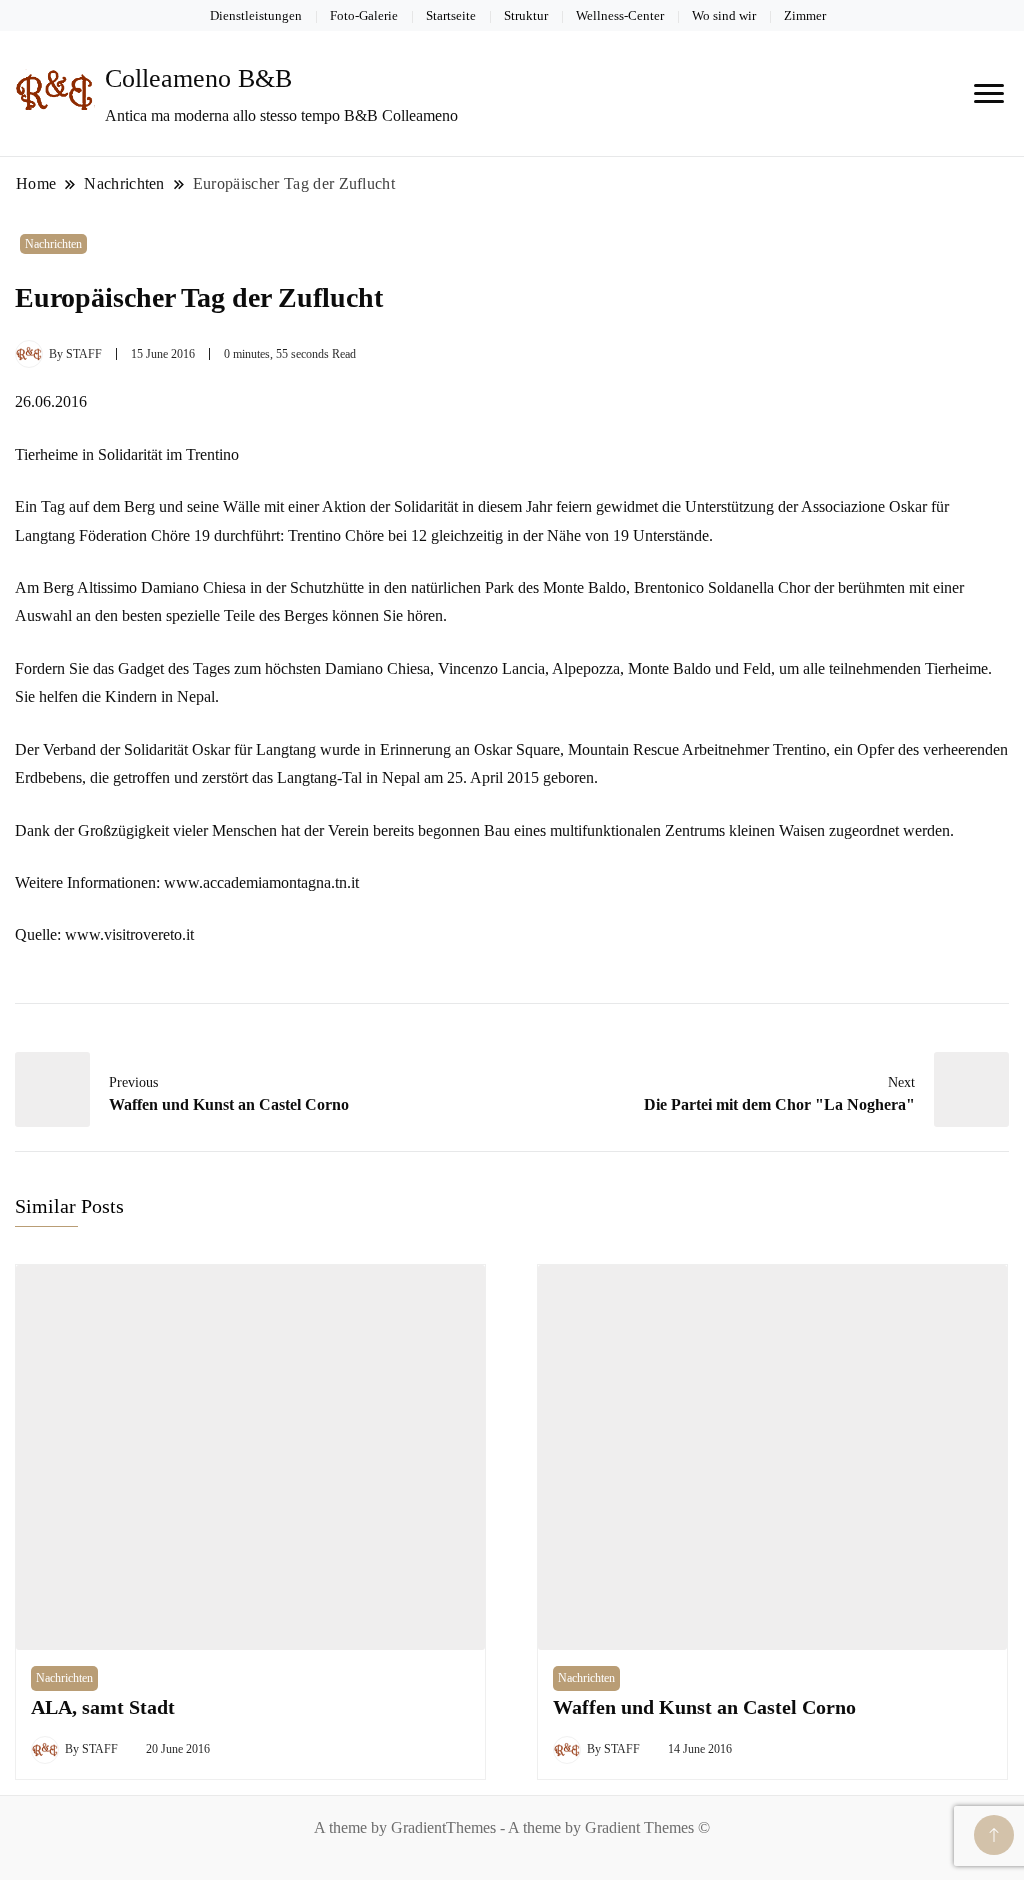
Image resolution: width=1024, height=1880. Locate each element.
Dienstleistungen (256, 15)
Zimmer (805, 15)
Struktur (526, 15)
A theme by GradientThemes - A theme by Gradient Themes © (512, 1827)
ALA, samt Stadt (103, 1707)
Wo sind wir (724, 15)
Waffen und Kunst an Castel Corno (704, 1707)
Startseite (451, 15)
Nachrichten (53, 244)
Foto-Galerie (364, 15)
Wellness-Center (620, 15)
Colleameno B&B (198, 78)
